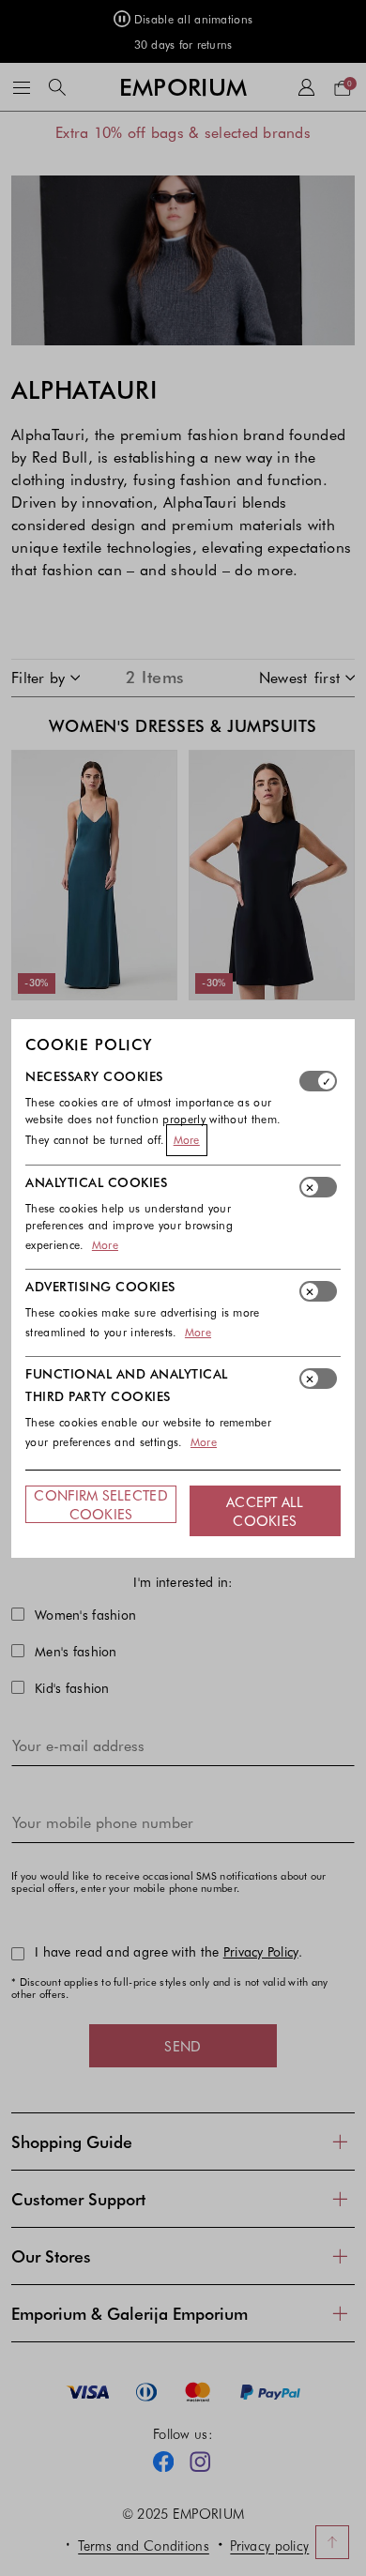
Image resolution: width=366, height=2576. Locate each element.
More (187, 1139)
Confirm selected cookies (100, 1504)
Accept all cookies (265, 1511)
